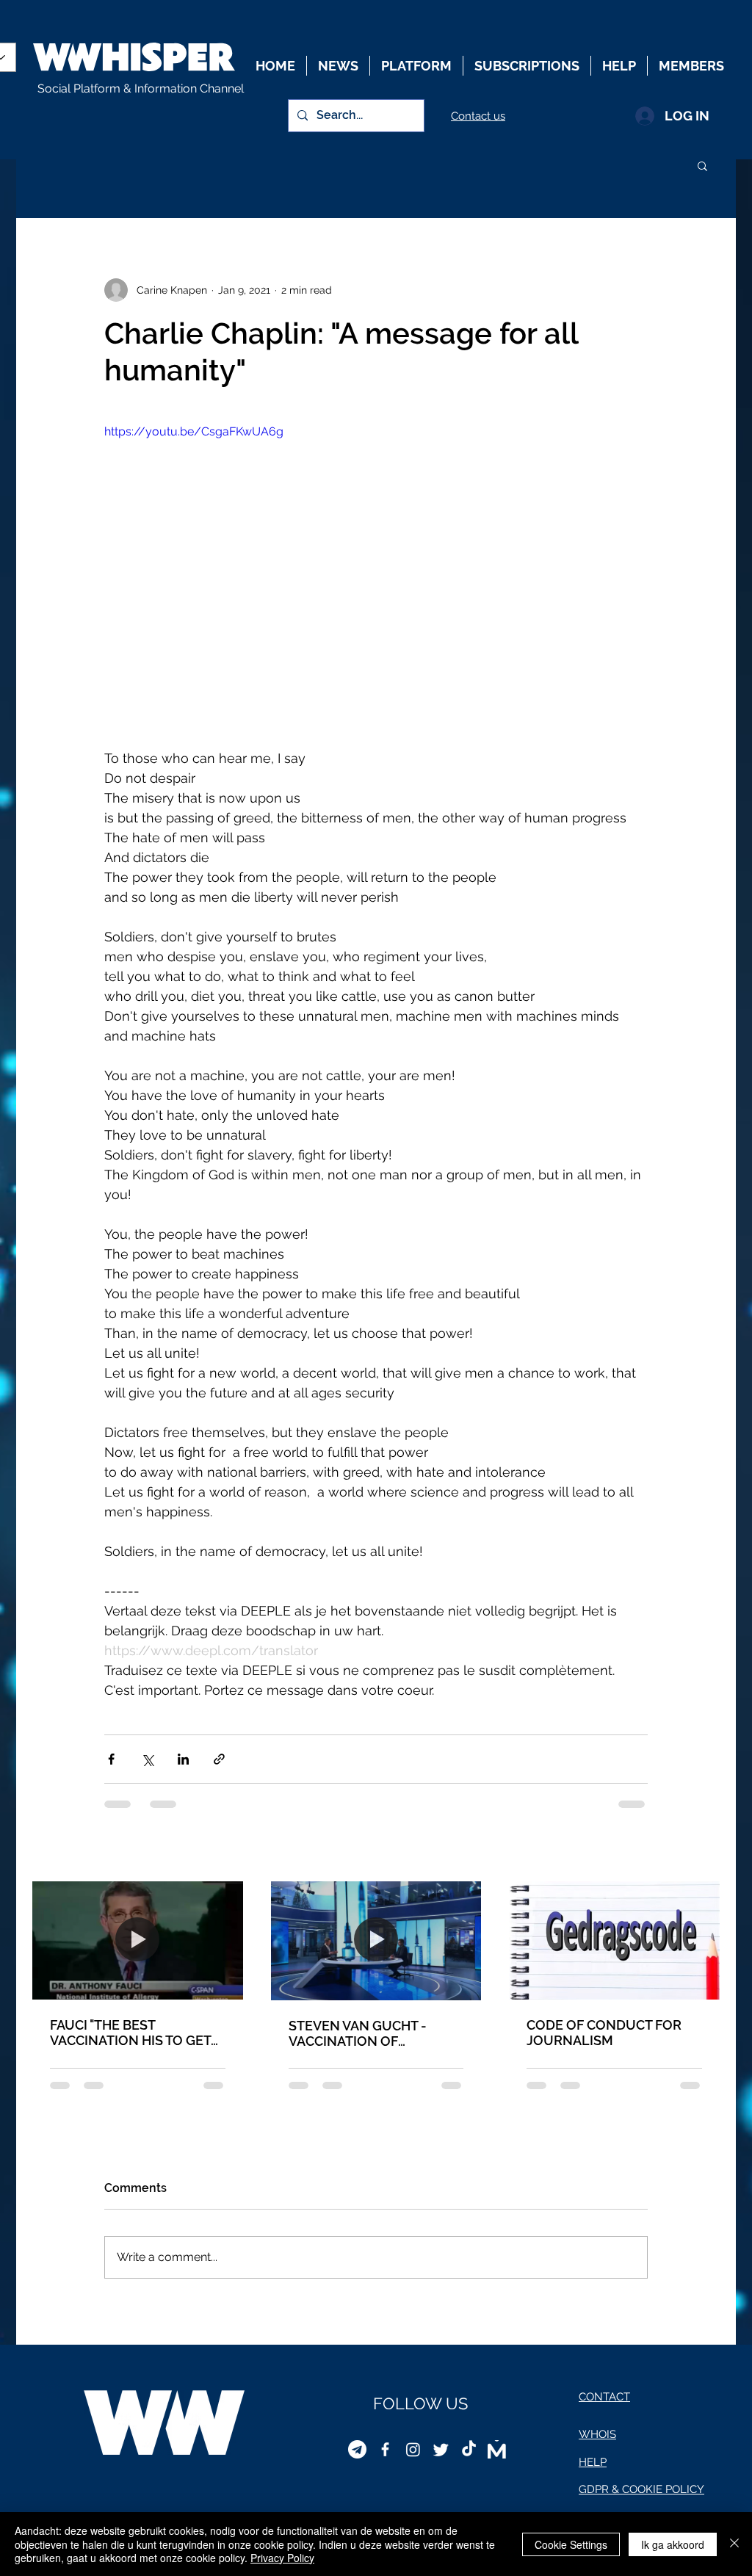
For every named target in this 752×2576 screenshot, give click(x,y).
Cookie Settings (571, 2544)
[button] (702, 165)
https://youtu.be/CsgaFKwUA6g (194, 431)
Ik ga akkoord (673, 2544)
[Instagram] (413, 2449)
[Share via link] (219, 1759)
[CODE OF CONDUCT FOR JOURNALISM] (614, 1940)
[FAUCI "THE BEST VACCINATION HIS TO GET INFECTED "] (138, 1940)
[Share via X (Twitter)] (147, 1759)
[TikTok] (469, 2449)
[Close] (734, 2544)
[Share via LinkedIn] (183, 1759)
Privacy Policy (282, 2558)
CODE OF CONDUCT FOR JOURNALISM (604, 2033)
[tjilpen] (441, 2449)
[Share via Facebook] (111, 1759)
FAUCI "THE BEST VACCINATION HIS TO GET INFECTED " (130, 2033)
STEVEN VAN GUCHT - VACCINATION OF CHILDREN (358, 2033)
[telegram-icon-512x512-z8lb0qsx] (357, 2449)
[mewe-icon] (497, 2449)
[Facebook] (385, 2449)
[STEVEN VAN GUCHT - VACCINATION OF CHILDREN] (376, 1940)
